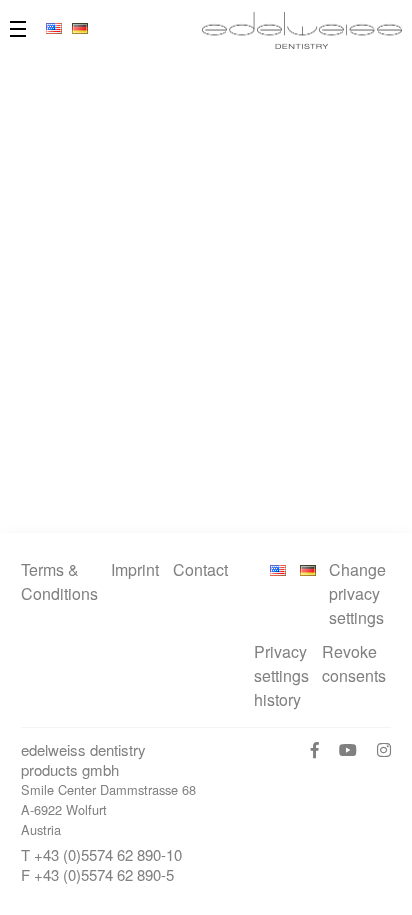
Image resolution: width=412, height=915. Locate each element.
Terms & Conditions (59, 581)
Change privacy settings (357, 593)
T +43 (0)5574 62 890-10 (101, 854)
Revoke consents (354, 663)
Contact (200, 569)
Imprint (135, 569)
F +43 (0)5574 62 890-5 (97, 874)
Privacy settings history (281, 675)
